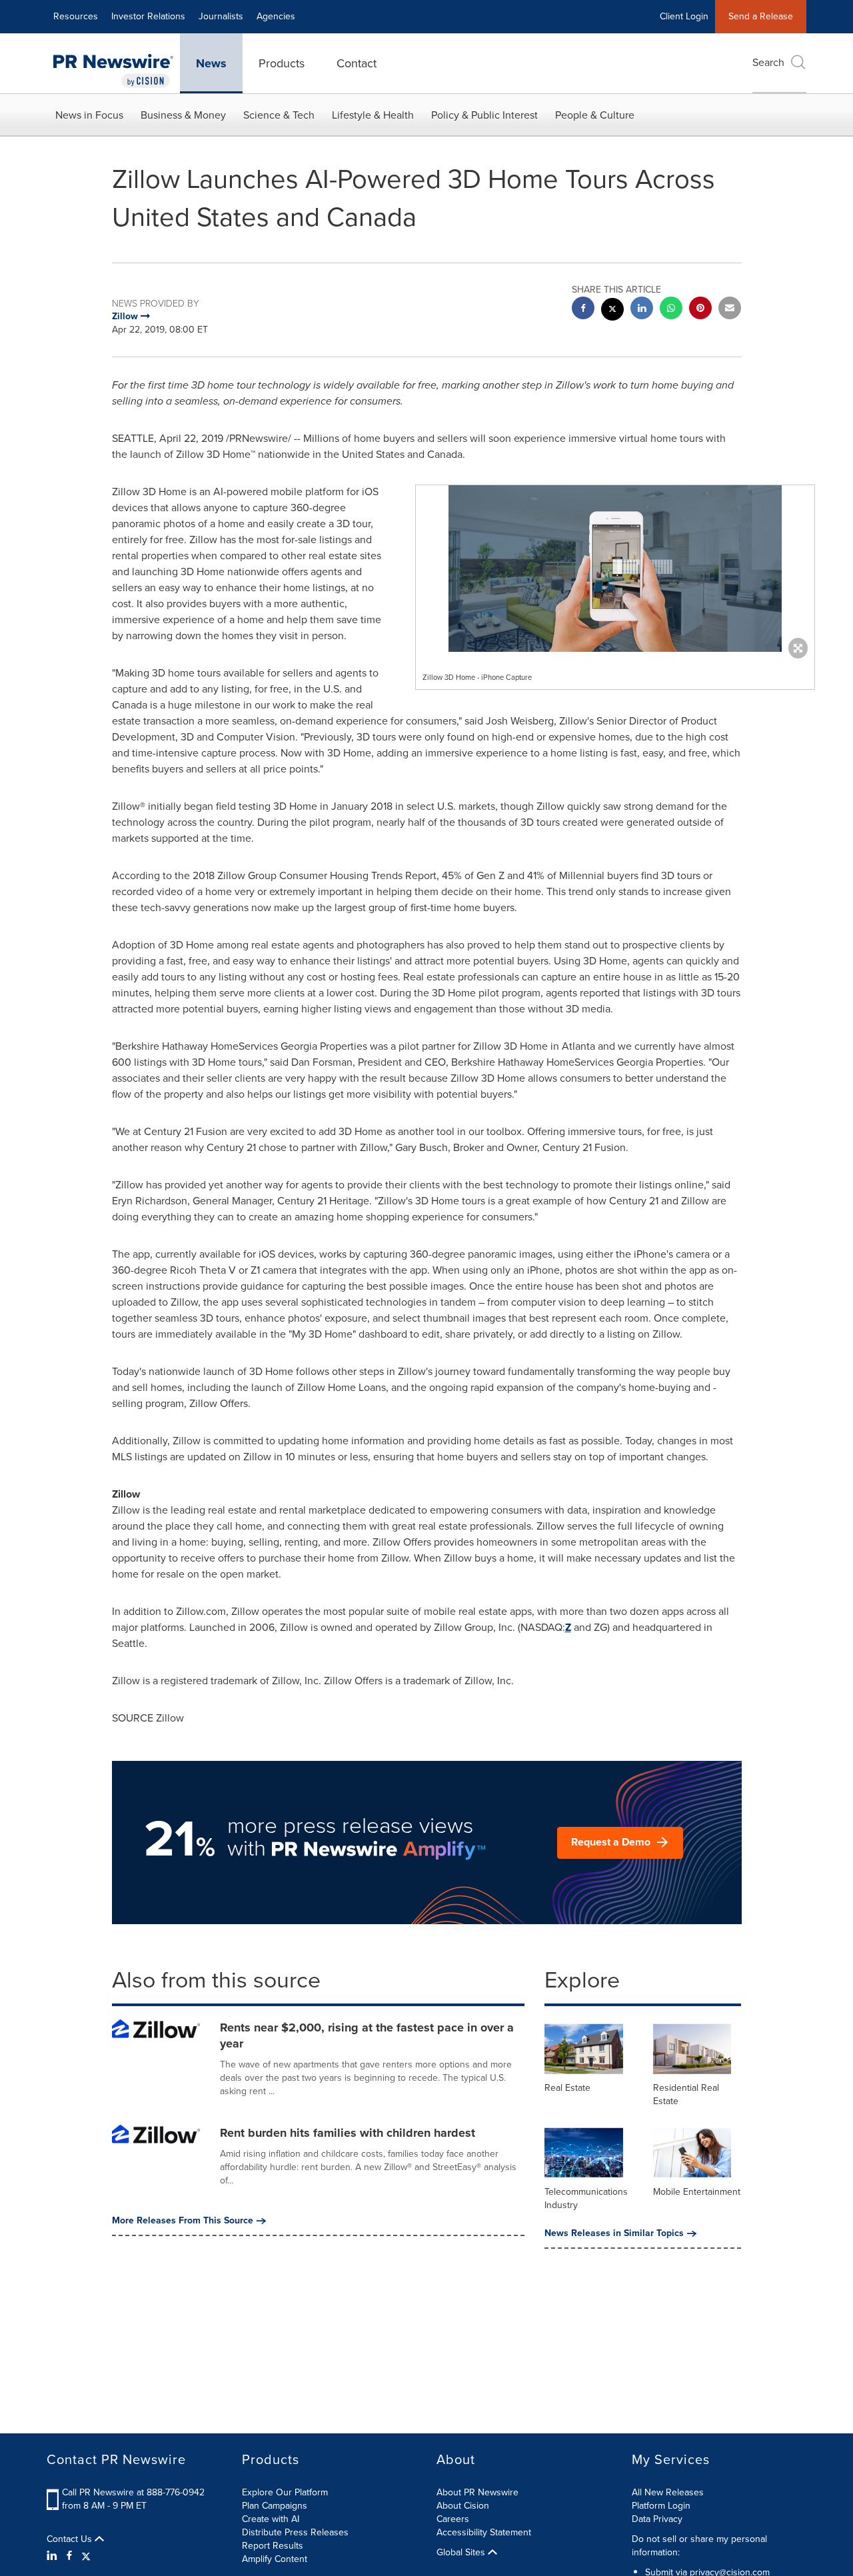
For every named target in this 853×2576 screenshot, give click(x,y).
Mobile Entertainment (697, 2192)
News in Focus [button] (89, 115)
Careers (453, 2519)
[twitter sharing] (612, 311)
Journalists (221, 16)
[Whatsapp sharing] (671, 310)
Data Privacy (657, 2519)
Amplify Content (275, 2559)
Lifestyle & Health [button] (373, 115)
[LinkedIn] (54, 2556)
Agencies (276, 16)
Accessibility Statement (484, 2532)
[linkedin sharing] (642, 310)
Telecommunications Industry (586, 2198)
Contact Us (71, 2539)
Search (768, 62)
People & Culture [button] (595, 115)
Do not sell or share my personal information (699, 2546)
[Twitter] (86, 2556)
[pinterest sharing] (700, 310)
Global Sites (462, 2553)
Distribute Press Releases (295, 2532)
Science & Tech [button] (279, 115)
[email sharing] (730, 310)
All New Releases (668, 2492)
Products (282, 63)
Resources (76, 16)
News (211, 63)
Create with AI (271, 2519)
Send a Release (761, 16)
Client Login (684, 16)
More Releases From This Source (183, 2221)
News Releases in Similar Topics (614, 2233)
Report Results (273, 2546)
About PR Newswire (477, 2492)
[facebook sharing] (583, 310)
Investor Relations (148, 16)
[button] (615, 569)
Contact (357, 63)
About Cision (463, 2506)
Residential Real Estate (686, 2094)
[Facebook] (69, 2556)
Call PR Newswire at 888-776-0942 (133, 2492)
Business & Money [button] (183, 115)
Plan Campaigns (275, 2506)
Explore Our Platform (285, 2492)
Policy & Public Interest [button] (484, 115)
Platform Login (661, 2506)
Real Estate (567, 2088)
